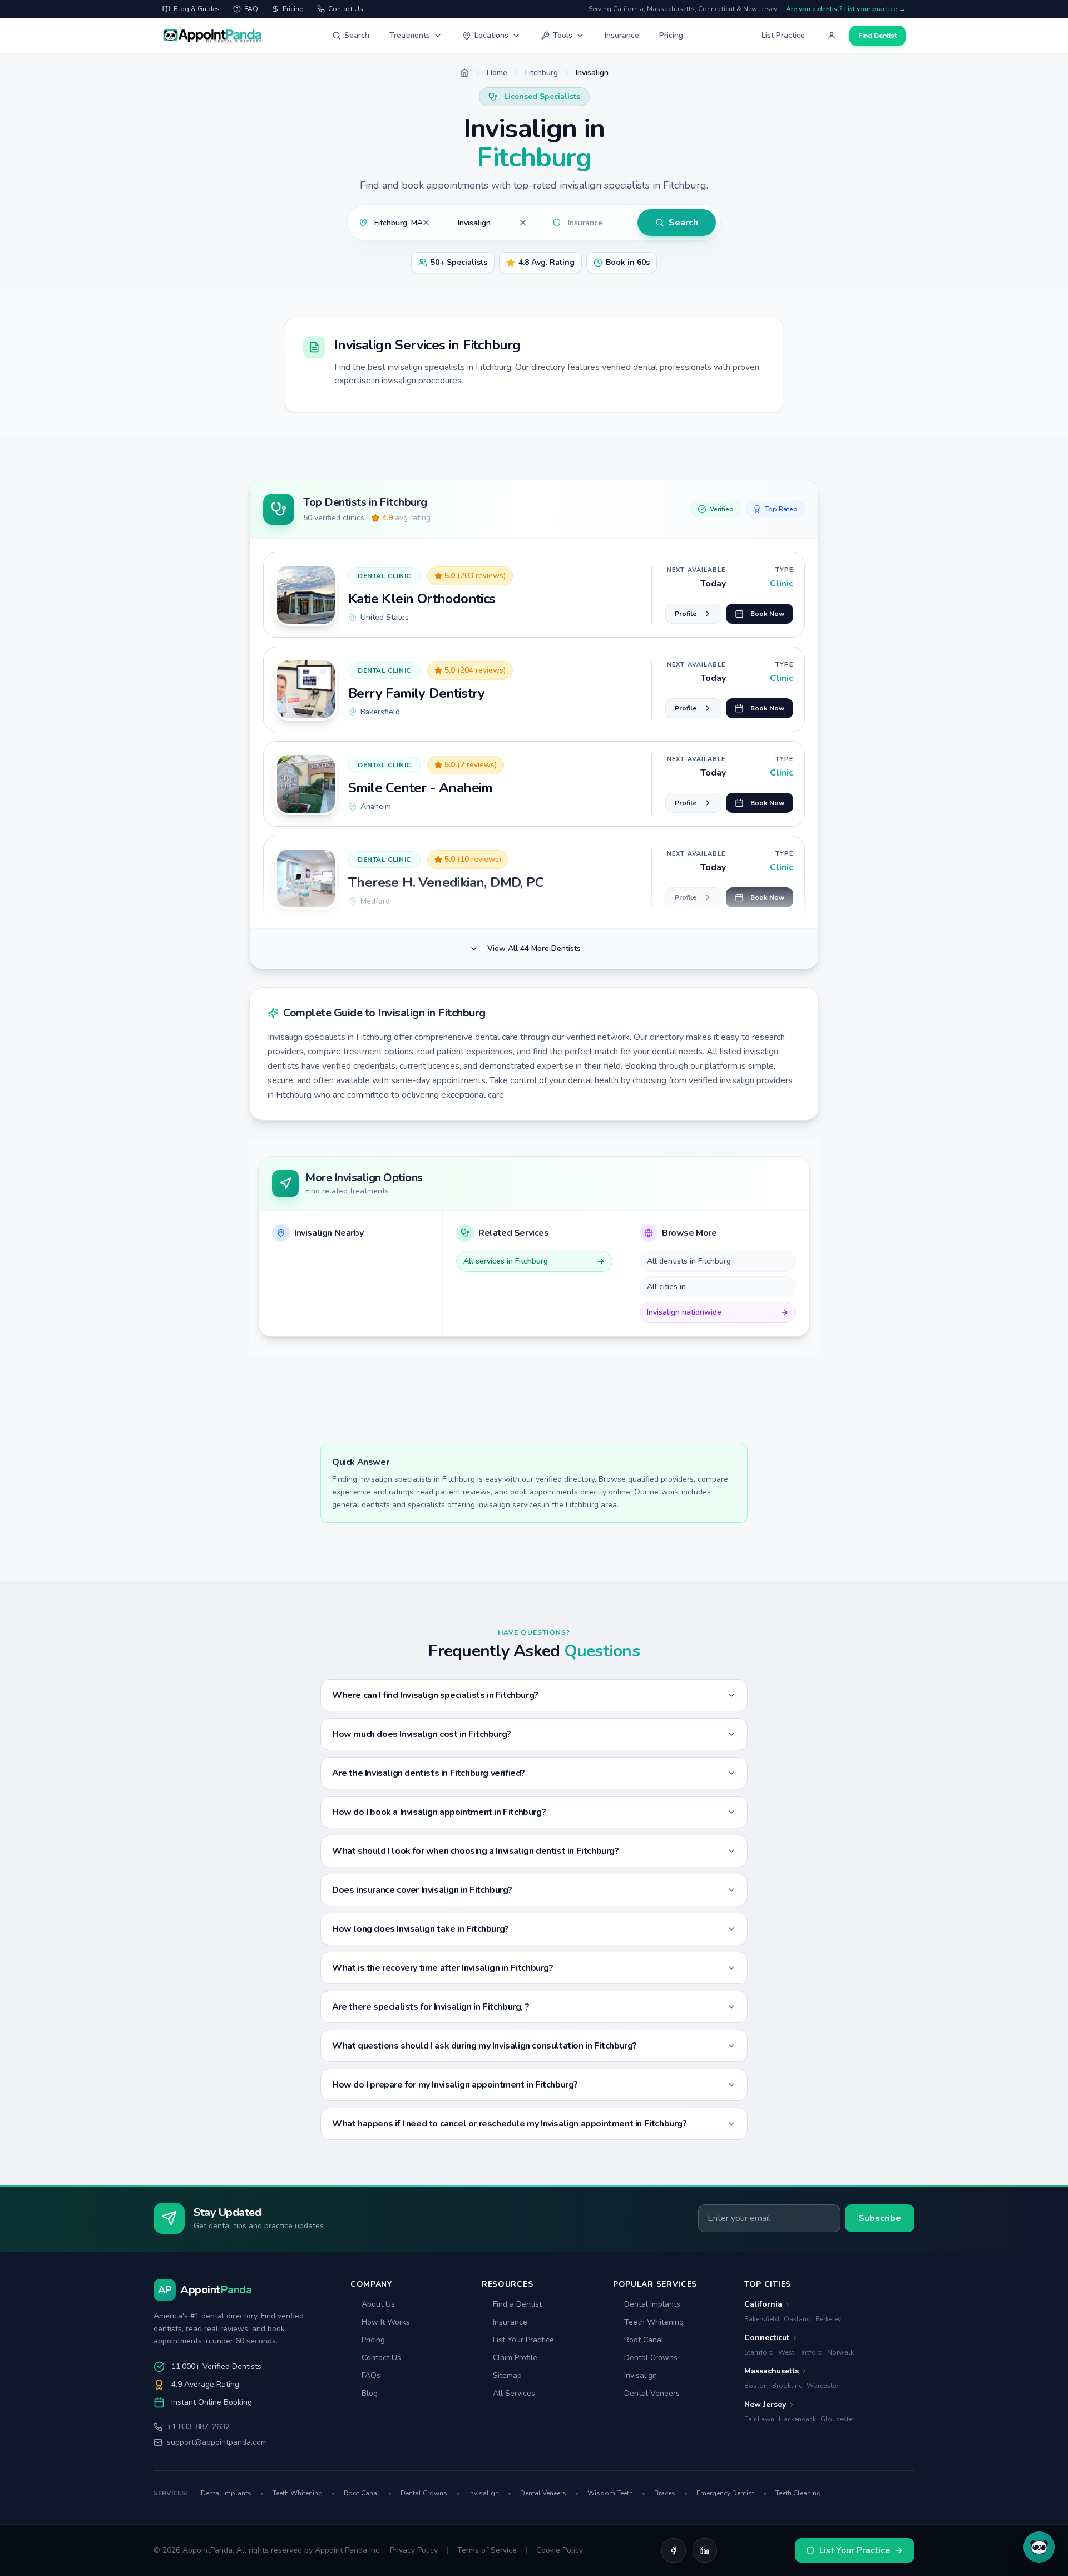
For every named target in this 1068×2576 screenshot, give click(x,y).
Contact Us (381, 2358)
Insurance (622, 35)
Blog (370, 2393)
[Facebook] (674, 2550)
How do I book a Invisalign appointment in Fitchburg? (439, 1812)
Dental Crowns (651, 2358)
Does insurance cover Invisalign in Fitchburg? (422, 1890)
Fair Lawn (759, 2419)
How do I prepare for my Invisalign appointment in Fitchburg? (455, 2085)
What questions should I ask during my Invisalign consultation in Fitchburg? (484, 2046)
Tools (563, 35)
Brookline (787, 2386)
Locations (491, 35)
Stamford (759, 2352)
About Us (378, 2304)
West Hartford (800, 2352)
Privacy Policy (414, 2550)
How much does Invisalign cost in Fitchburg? (422, 1734)
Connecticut (767, 2338)
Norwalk (840, 2352)
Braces (671, 2493)
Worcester (822, 2386)
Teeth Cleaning (798, 2493)
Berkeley (828, 2319)
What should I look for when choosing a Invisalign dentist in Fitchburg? (476, 1851)
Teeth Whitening (654, 2322)
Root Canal (644, 2340)
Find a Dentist (517, 2304)
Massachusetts (772, 2371)
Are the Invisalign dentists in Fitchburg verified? (429, 1773)
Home (497, 73)
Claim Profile (515, 2358)
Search (357, 35)
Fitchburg (542, 73)
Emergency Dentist (731, 2493)
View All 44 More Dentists (534, 948)
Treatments (410, 35)
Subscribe (880, 2218)
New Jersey (765, 2404)
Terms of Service (487, 2550)
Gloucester (837, 2419)
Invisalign (641, 2375)
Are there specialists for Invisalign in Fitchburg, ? (431, 2007)
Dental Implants (652, 2304)
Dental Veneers (652, 2393)
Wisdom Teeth (616, 2493)
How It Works (386, 2322)
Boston (756, 2386)
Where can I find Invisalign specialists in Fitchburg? (435, 1695)
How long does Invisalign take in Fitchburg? (421, 1929)
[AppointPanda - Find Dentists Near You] (212, 36)
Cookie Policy (560, 2550)
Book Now (767, 614)
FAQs (371, 2375)
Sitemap (507, 2375)
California (763, 2304)
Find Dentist (877, 36)
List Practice (783, 35)
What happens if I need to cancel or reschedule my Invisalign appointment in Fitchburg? (510, 2124)
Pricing (671, 35)
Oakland (797, 2319)
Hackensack (797, 2419)
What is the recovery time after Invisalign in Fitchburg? (443, 1968)
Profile (686, 614)
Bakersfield (762, 2319)
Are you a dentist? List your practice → (846, 9)
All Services (514, 2393)
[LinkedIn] (705, 2550)
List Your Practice (523, 2340)
